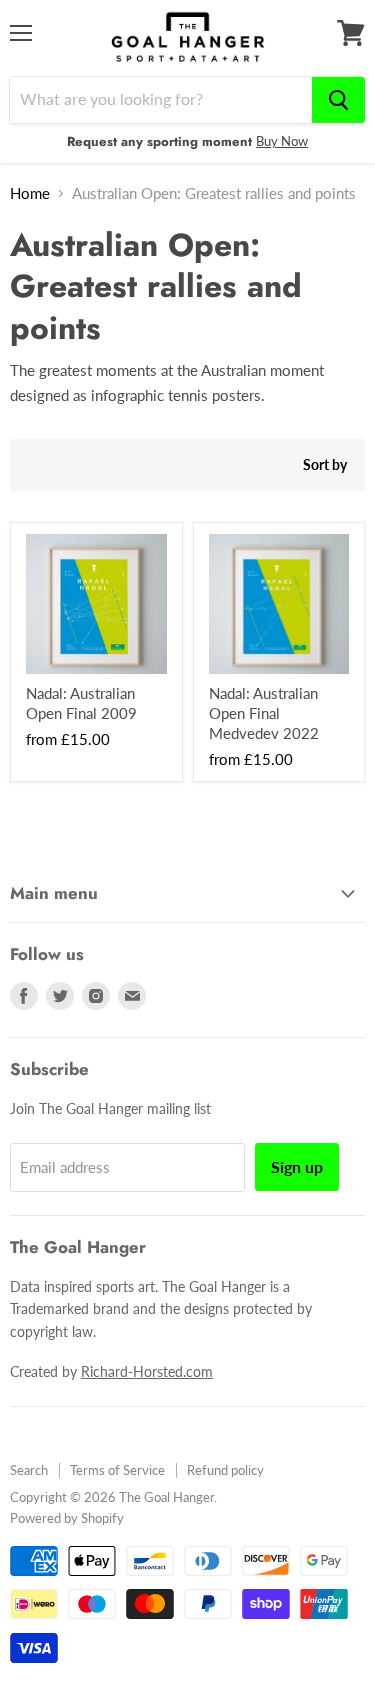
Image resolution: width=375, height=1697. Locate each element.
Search (29, 1470)
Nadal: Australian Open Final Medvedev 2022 (264, 712)
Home (30, 193)
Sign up (297, 1166)
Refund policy (225, 1470)
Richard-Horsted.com (147, 1371)
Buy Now (282, 141)
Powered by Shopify (67, 1518)
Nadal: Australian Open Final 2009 (81, 703)
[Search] (338, 100)
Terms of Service (117, 1470)
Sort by (325, 465)
